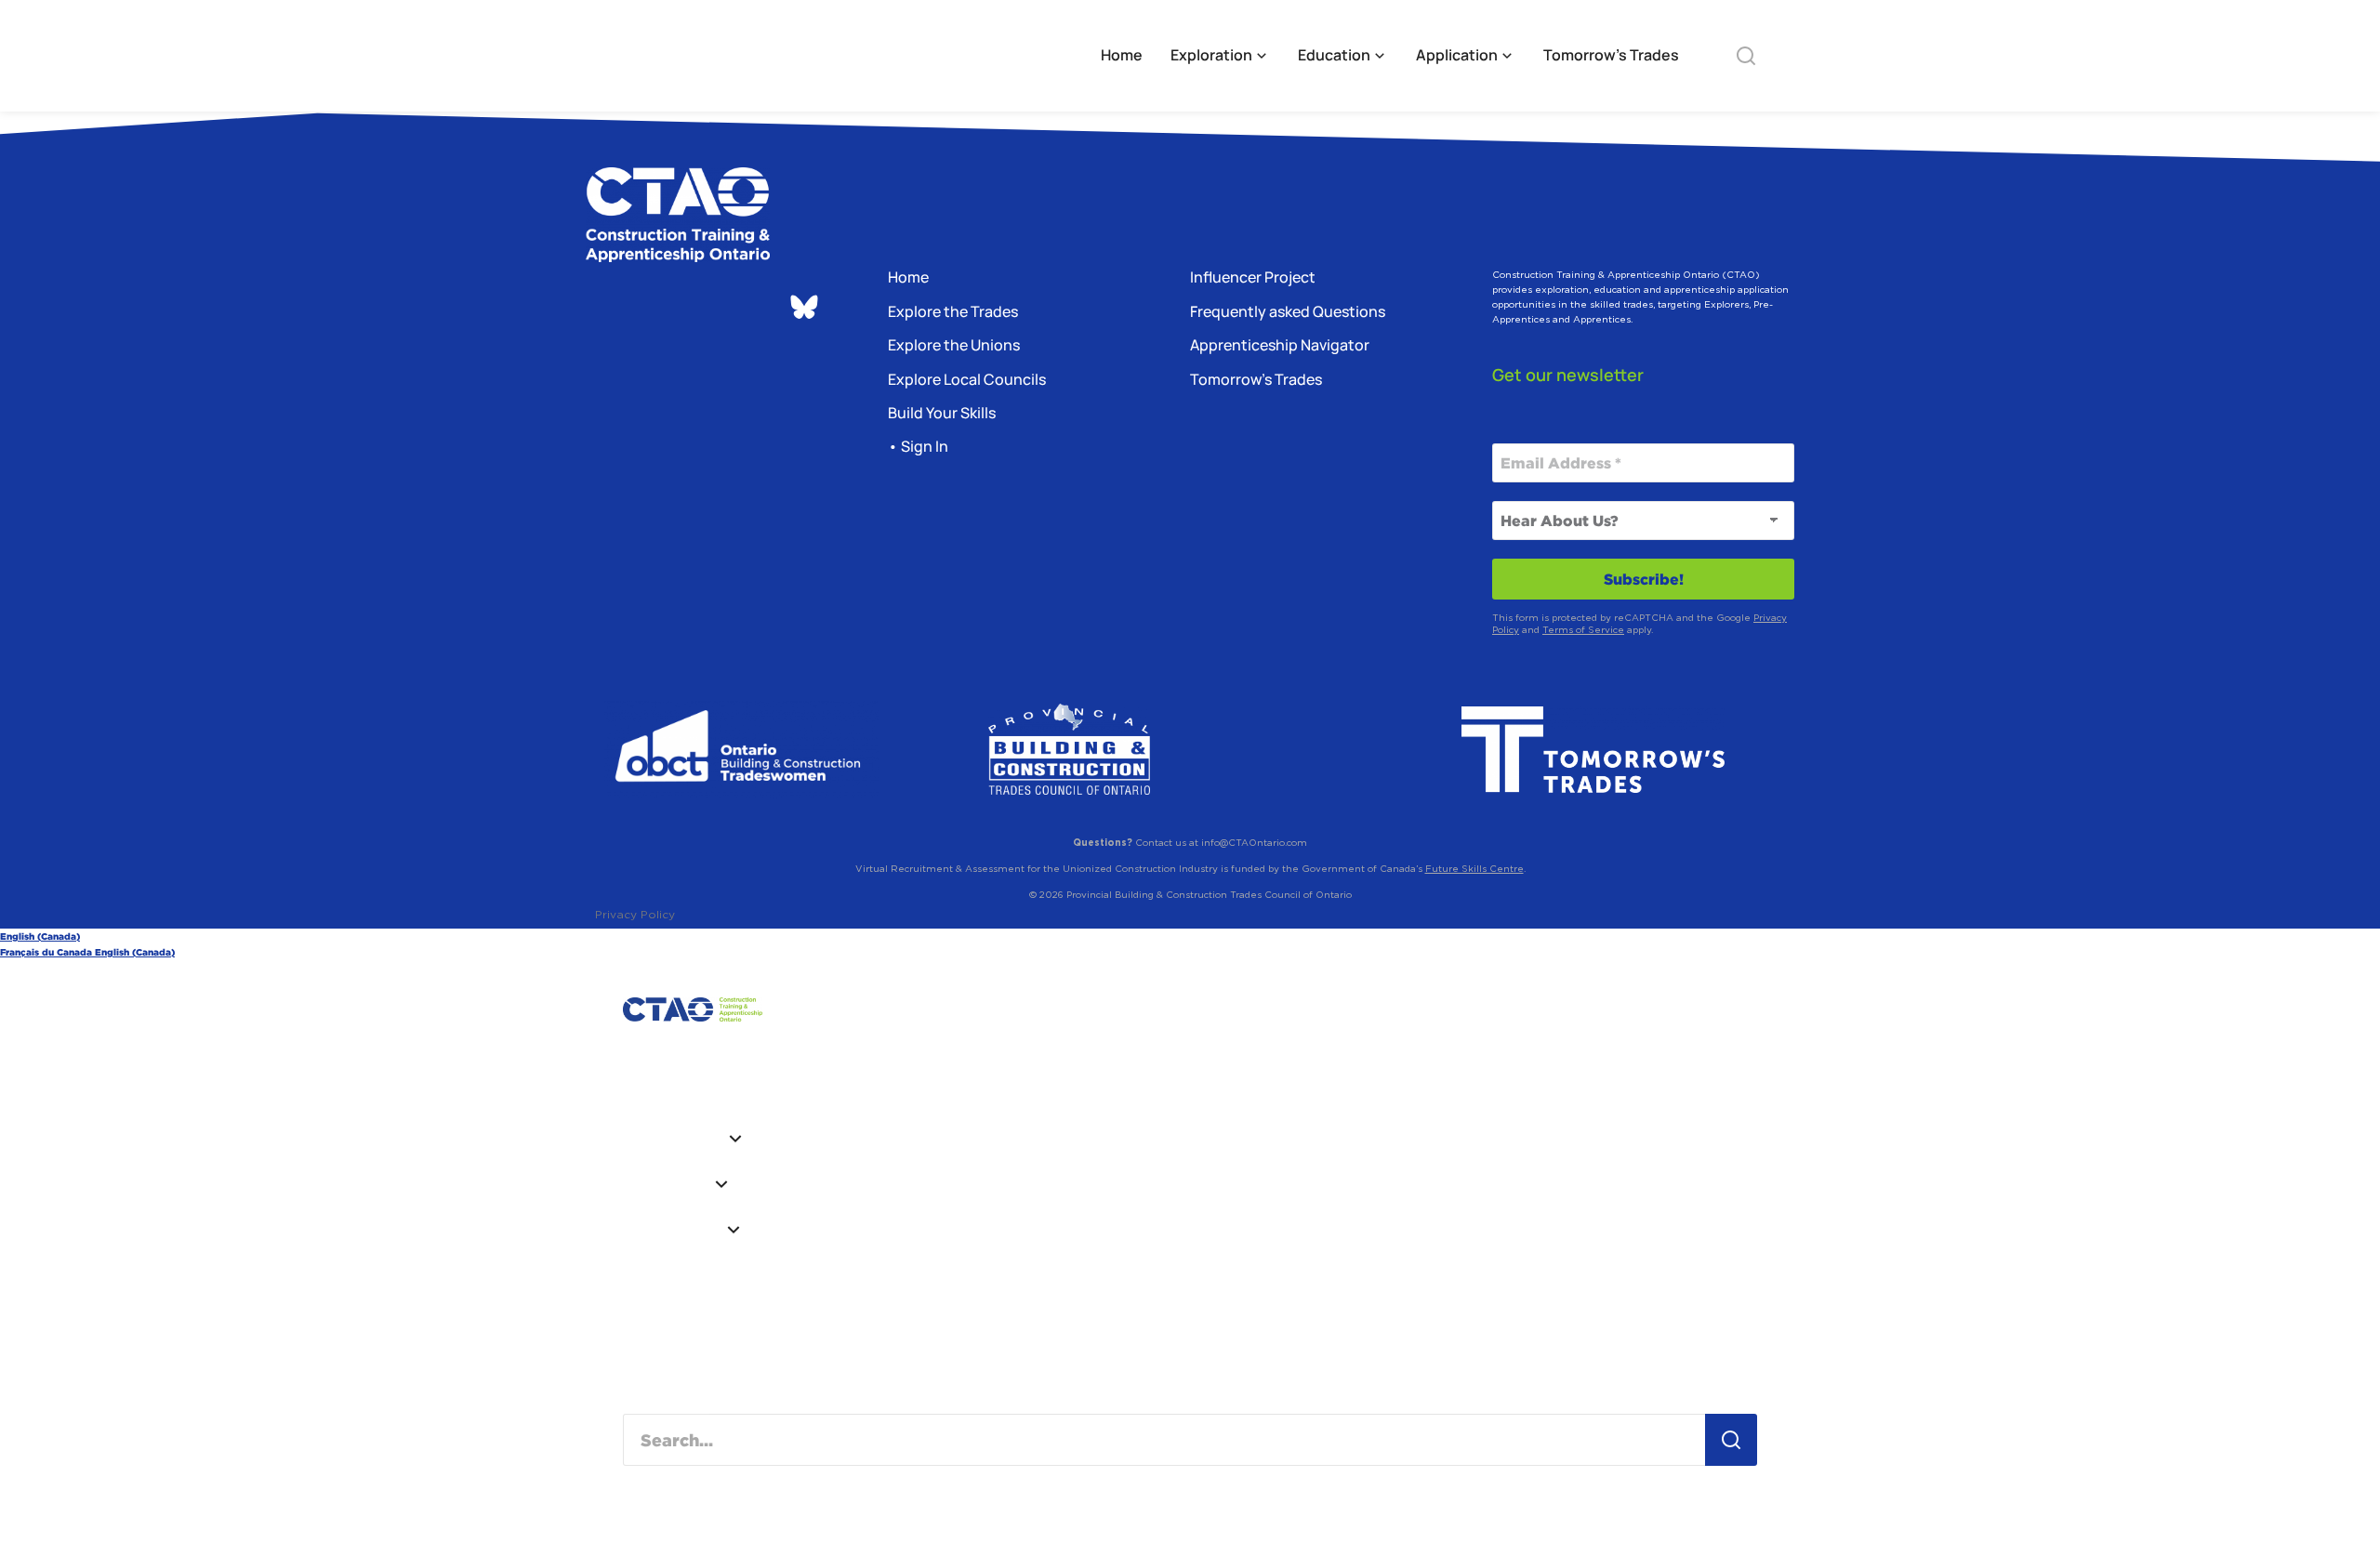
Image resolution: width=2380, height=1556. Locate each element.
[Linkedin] (651, 309)
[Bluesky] (804, 307)
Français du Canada (47, 952)
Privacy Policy (635, 914)
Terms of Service (1583, 629)
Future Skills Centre (1474, 868)
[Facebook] (702, 309)
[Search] (1731, 1440)
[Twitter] (753, 309)
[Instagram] (600, 309)
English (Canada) (40, 936)
